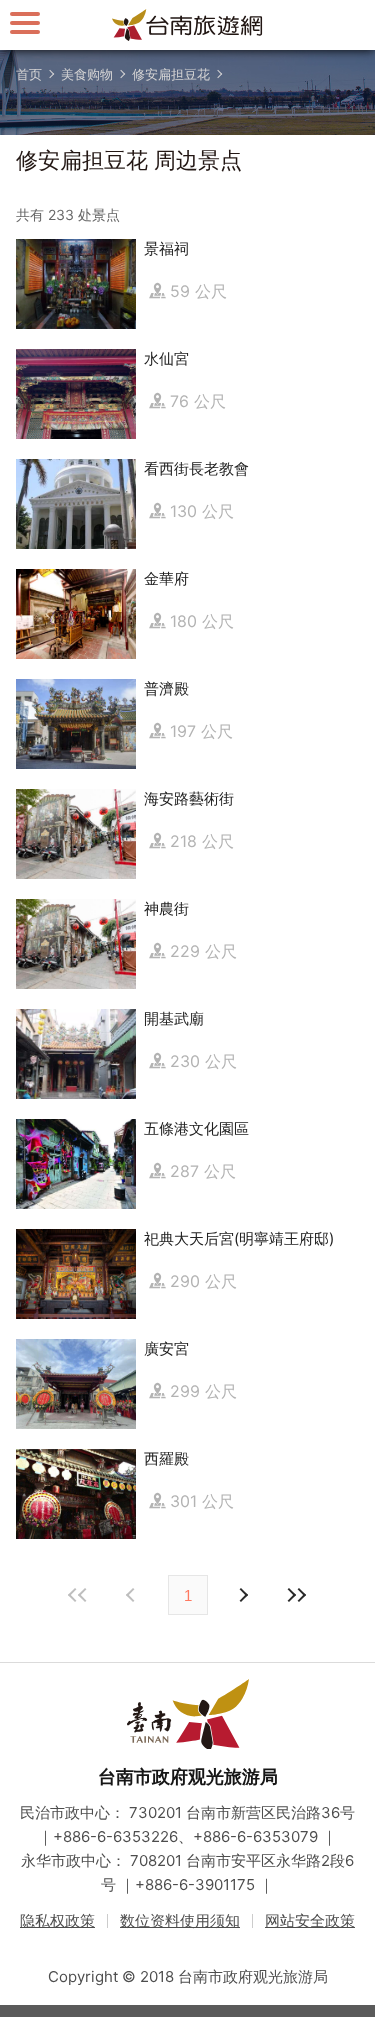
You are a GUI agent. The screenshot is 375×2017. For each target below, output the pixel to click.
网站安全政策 (310, 1920)
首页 (29, 74)
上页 (243, 1595)
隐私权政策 (57, 1920)
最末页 (297, 1595)
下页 (133, 1595)
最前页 (79, 1595)
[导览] (25, 22)
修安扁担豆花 (171, 74)
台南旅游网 (188, 25)
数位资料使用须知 (180, 1920)
